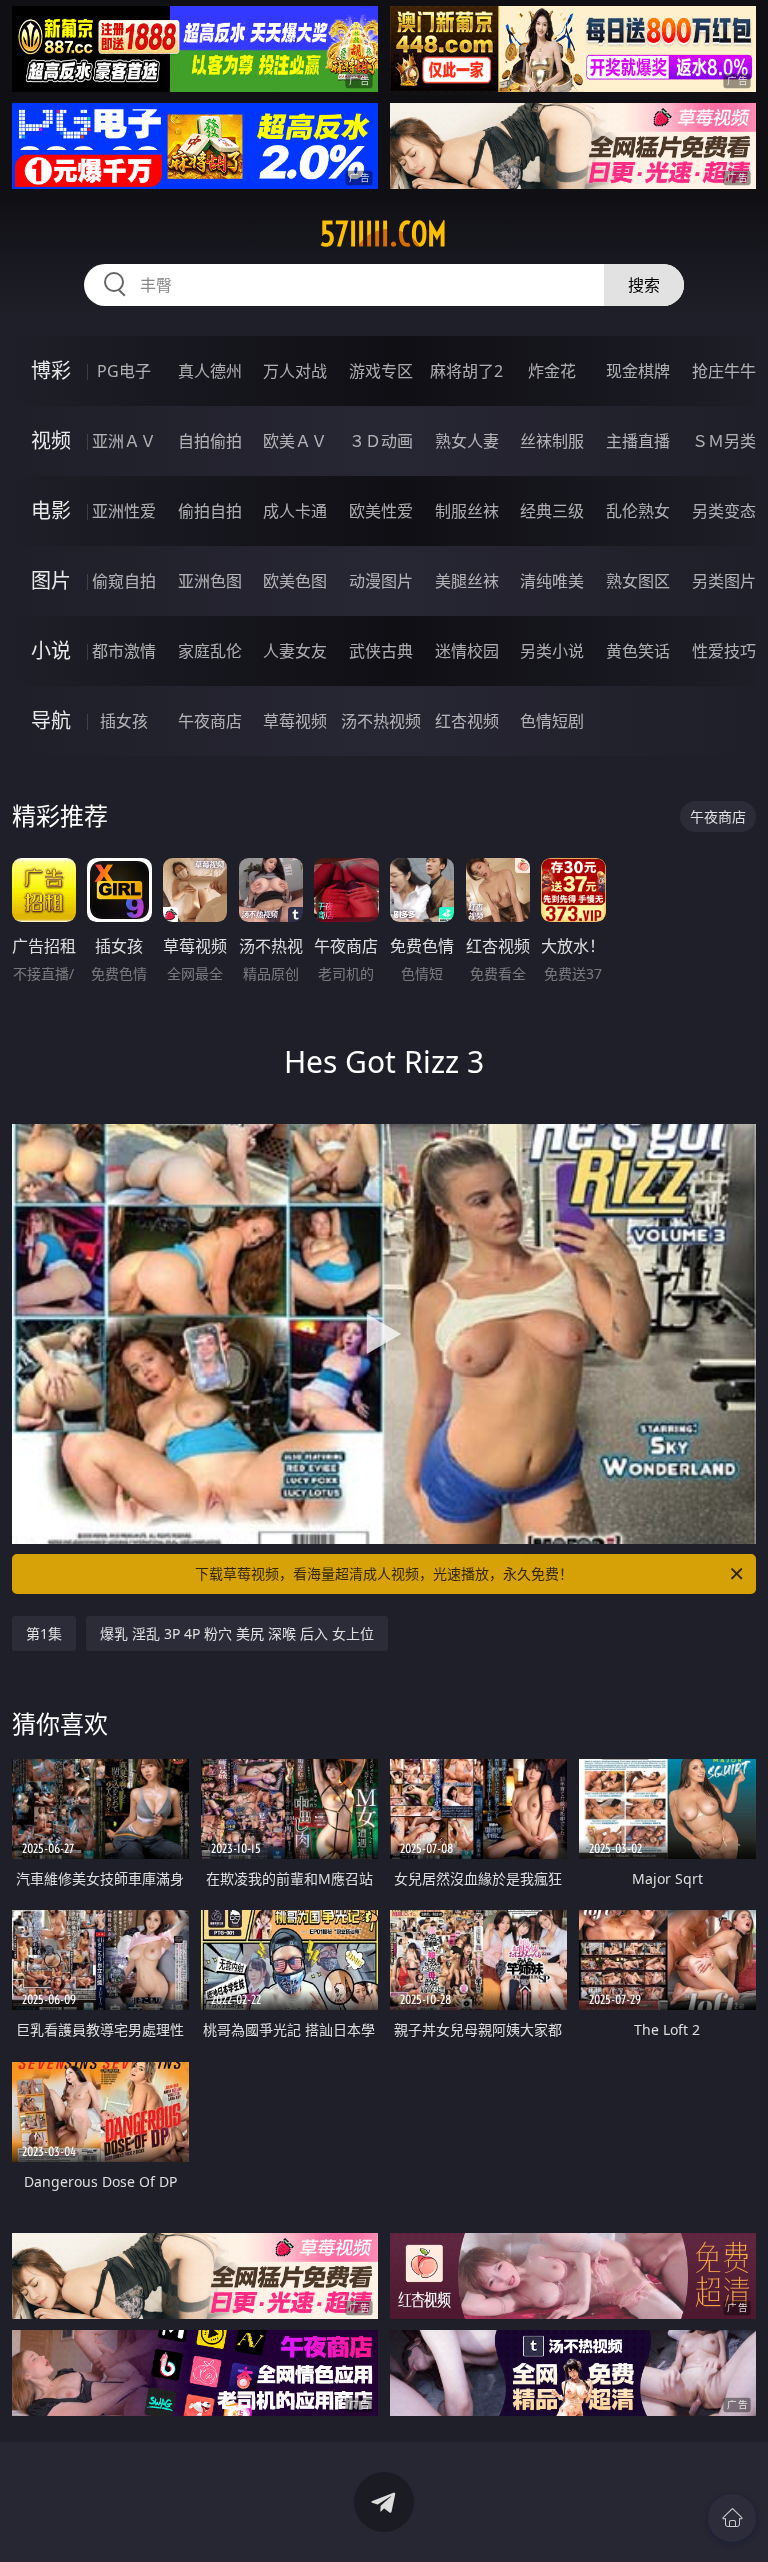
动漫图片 (381, 581)
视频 (51, 440)
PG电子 (124, 371)
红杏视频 (467, 721)
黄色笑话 (638, 651)
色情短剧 (552, 721)
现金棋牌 (638, 371)
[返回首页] (732, 2518)
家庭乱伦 (210, 651)
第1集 (44, 1633)
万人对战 (295, 371)
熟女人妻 (467, 441)
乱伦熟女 (638, 511)
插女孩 (124, 721)
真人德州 (210, 371)
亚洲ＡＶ (124, 441)
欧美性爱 (381, 511)
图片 (51, 580)
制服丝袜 (467, 511)
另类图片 (724, 581)
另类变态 (724, 511)
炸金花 (552, 371)
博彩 (51, 370)
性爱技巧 (724, 651)
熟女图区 (638, 581)
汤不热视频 (381, 721)
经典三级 (552, 511)
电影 (51, 510)
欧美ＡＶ (295, 441)
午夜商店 (210, 721)
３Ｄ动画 (381, 441)
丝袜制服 (552, 441)
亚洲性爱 (124, 511)
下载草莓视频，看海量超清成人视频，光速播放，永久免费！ (384, 1573)
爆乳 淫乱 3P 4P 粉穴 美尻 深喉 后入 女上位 (237, 1633)
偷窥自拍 (124, 581)
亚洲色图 (210, 581)
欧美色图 (295, 581)
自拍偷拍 (210, 441)
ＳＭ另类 (724, 441)
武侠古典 (381, 651)
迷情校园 (467, 651)
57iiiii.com (383, 234)
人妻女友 (295, 651)
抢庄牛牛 (724, 371)
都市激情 (124, 651)
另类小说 (552, 651)
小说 (51, 650)
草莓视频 (295, 721)
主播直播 (638, 441)
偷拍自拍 (210, 511)
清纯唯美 (552, 581)
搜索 (644, 285)
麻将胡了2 (466, 371)
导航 (51, 720)
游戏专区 (381, 371)
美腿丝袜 (467, 581)
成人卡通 (295, 511)
